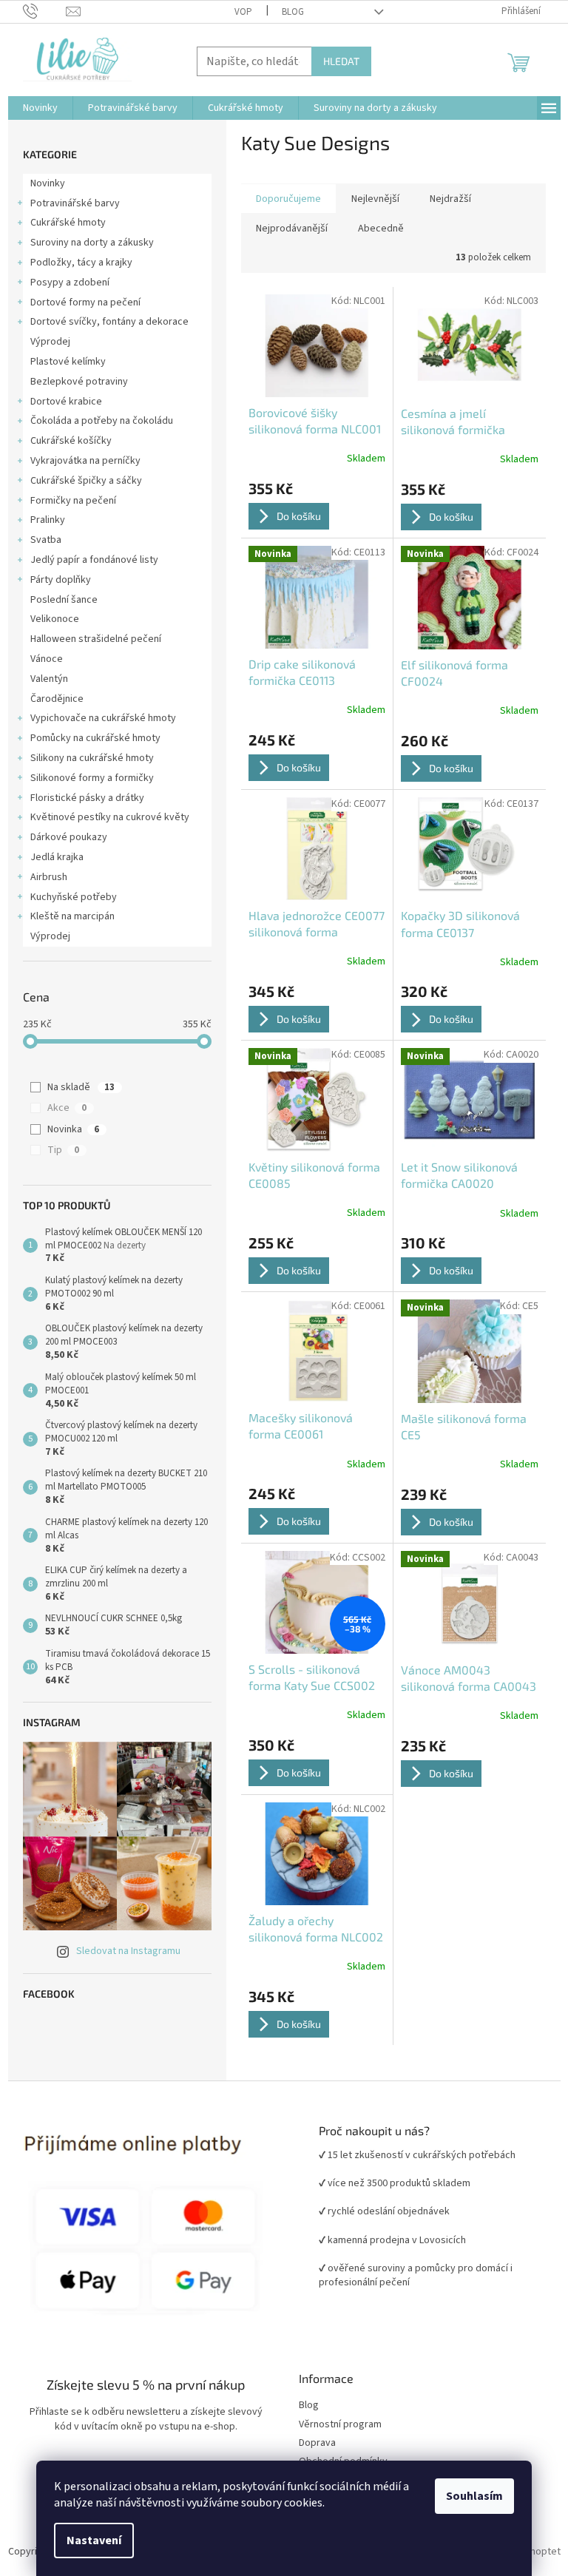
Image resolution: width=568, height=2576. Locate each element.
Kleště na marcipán (72, 916)
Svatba (46, 540)
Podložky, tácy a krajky (81, 263)
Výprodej (50, 342)
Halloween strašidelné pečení (96, 639)
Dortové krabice (66, 402)
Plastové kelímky (68, 362)
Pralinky (48, 520)
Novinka (73, 1129)
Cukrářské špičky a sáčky (86, 481)
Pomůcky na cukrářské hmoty (95, 738)
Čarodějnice (57, 699)
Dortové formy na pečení (85, 302)
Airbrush (49, 877)
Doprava (317, 2443)
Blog (293, 12)
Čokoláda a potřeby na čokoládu (102, 421)
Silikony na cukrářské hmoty (92, 758)
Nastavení (94, 2540)
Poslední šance (64, 600)
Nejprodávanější (292, 229)
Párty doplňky (61, 580)
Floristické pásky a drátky (87, 798)
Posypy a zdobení (70, 283)
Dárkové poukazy (69, 837)
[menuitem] (40, 108)
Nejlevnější (375, 199)
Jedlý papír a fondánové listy (94, 560)
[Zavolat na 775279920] (45, 11)
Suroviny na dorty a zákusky (92, 243)
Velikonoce (55, 619)
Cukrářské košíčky (71, 441)
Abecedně (381, 229)
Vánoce (47, 659)
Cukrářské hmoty (68, 223)
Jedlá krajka (57, 857)
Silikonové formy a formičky (92, 778)
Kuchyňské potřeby (74, 897)
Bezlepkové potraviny (79, 382)
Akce (67, 1108)
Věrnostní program (340, 2425)
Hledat (341, 61)
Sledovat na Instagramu (128, 1951)
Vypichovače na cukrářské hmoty (103, 718)
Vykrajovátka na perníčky (85, 461)
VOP (243, 12)
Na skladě (81, 1087)
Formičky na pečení (73, 501)
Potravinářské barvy (75, 203)
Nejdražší (450, 199)
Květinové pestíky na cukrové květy (110, 817)
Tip (63, 1150)
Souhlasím (474, 2496)
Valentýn (49, 679)
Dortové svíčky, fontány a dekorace (109, 322)
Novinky (48, 183)
